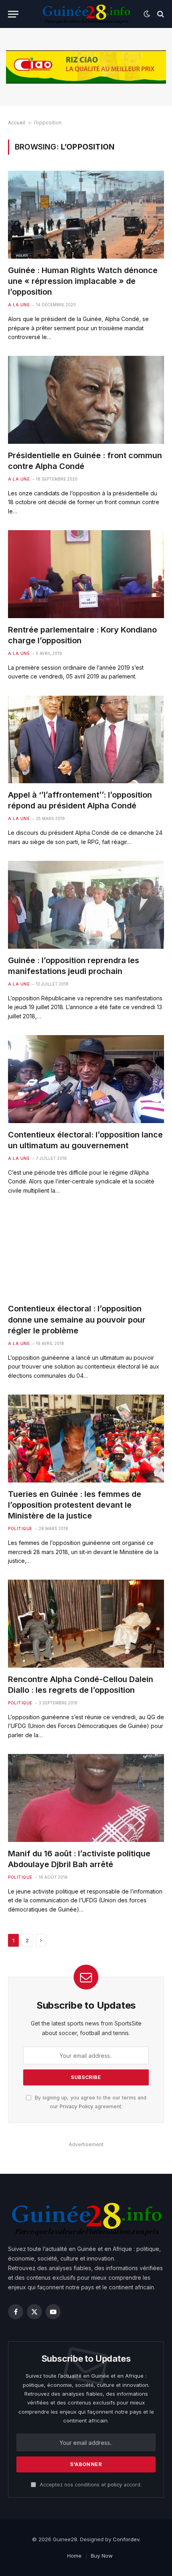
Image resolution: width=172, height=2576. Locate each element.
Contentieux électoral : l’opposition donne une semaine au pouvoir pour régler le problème (77, 1319)
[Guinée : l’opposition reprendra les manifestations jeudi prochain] (86, 905)
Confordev (126, 2539)
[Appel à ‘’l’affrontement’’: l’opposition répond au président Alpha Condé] (86, 739)
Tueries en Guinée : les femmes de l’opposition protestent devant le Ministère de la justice (75, 1505)
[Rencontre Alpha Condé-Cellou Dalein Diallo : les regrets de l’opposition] (86, 1623)
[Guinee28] (86, 14)
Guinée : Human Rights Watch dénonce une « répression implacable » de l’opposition (83, 281)
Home (74, 2556)
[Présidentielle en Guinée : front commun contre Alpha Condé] (86, 400)
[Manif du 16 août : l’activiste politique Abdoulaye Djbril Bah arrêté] (86, 1798)
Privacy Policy (76, 2106)
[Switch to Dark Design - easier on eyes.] (147, 14)
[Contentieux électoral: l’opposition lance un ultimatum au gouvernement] (86, 1079)
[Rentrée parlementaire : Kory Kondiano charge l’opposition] (86, 574)
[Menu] (13, 14)
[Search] (160, 14)
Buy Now (102, 2556)
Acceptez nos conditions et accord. (90, 2485)
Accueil (17, 123)
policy (115, 2485)
